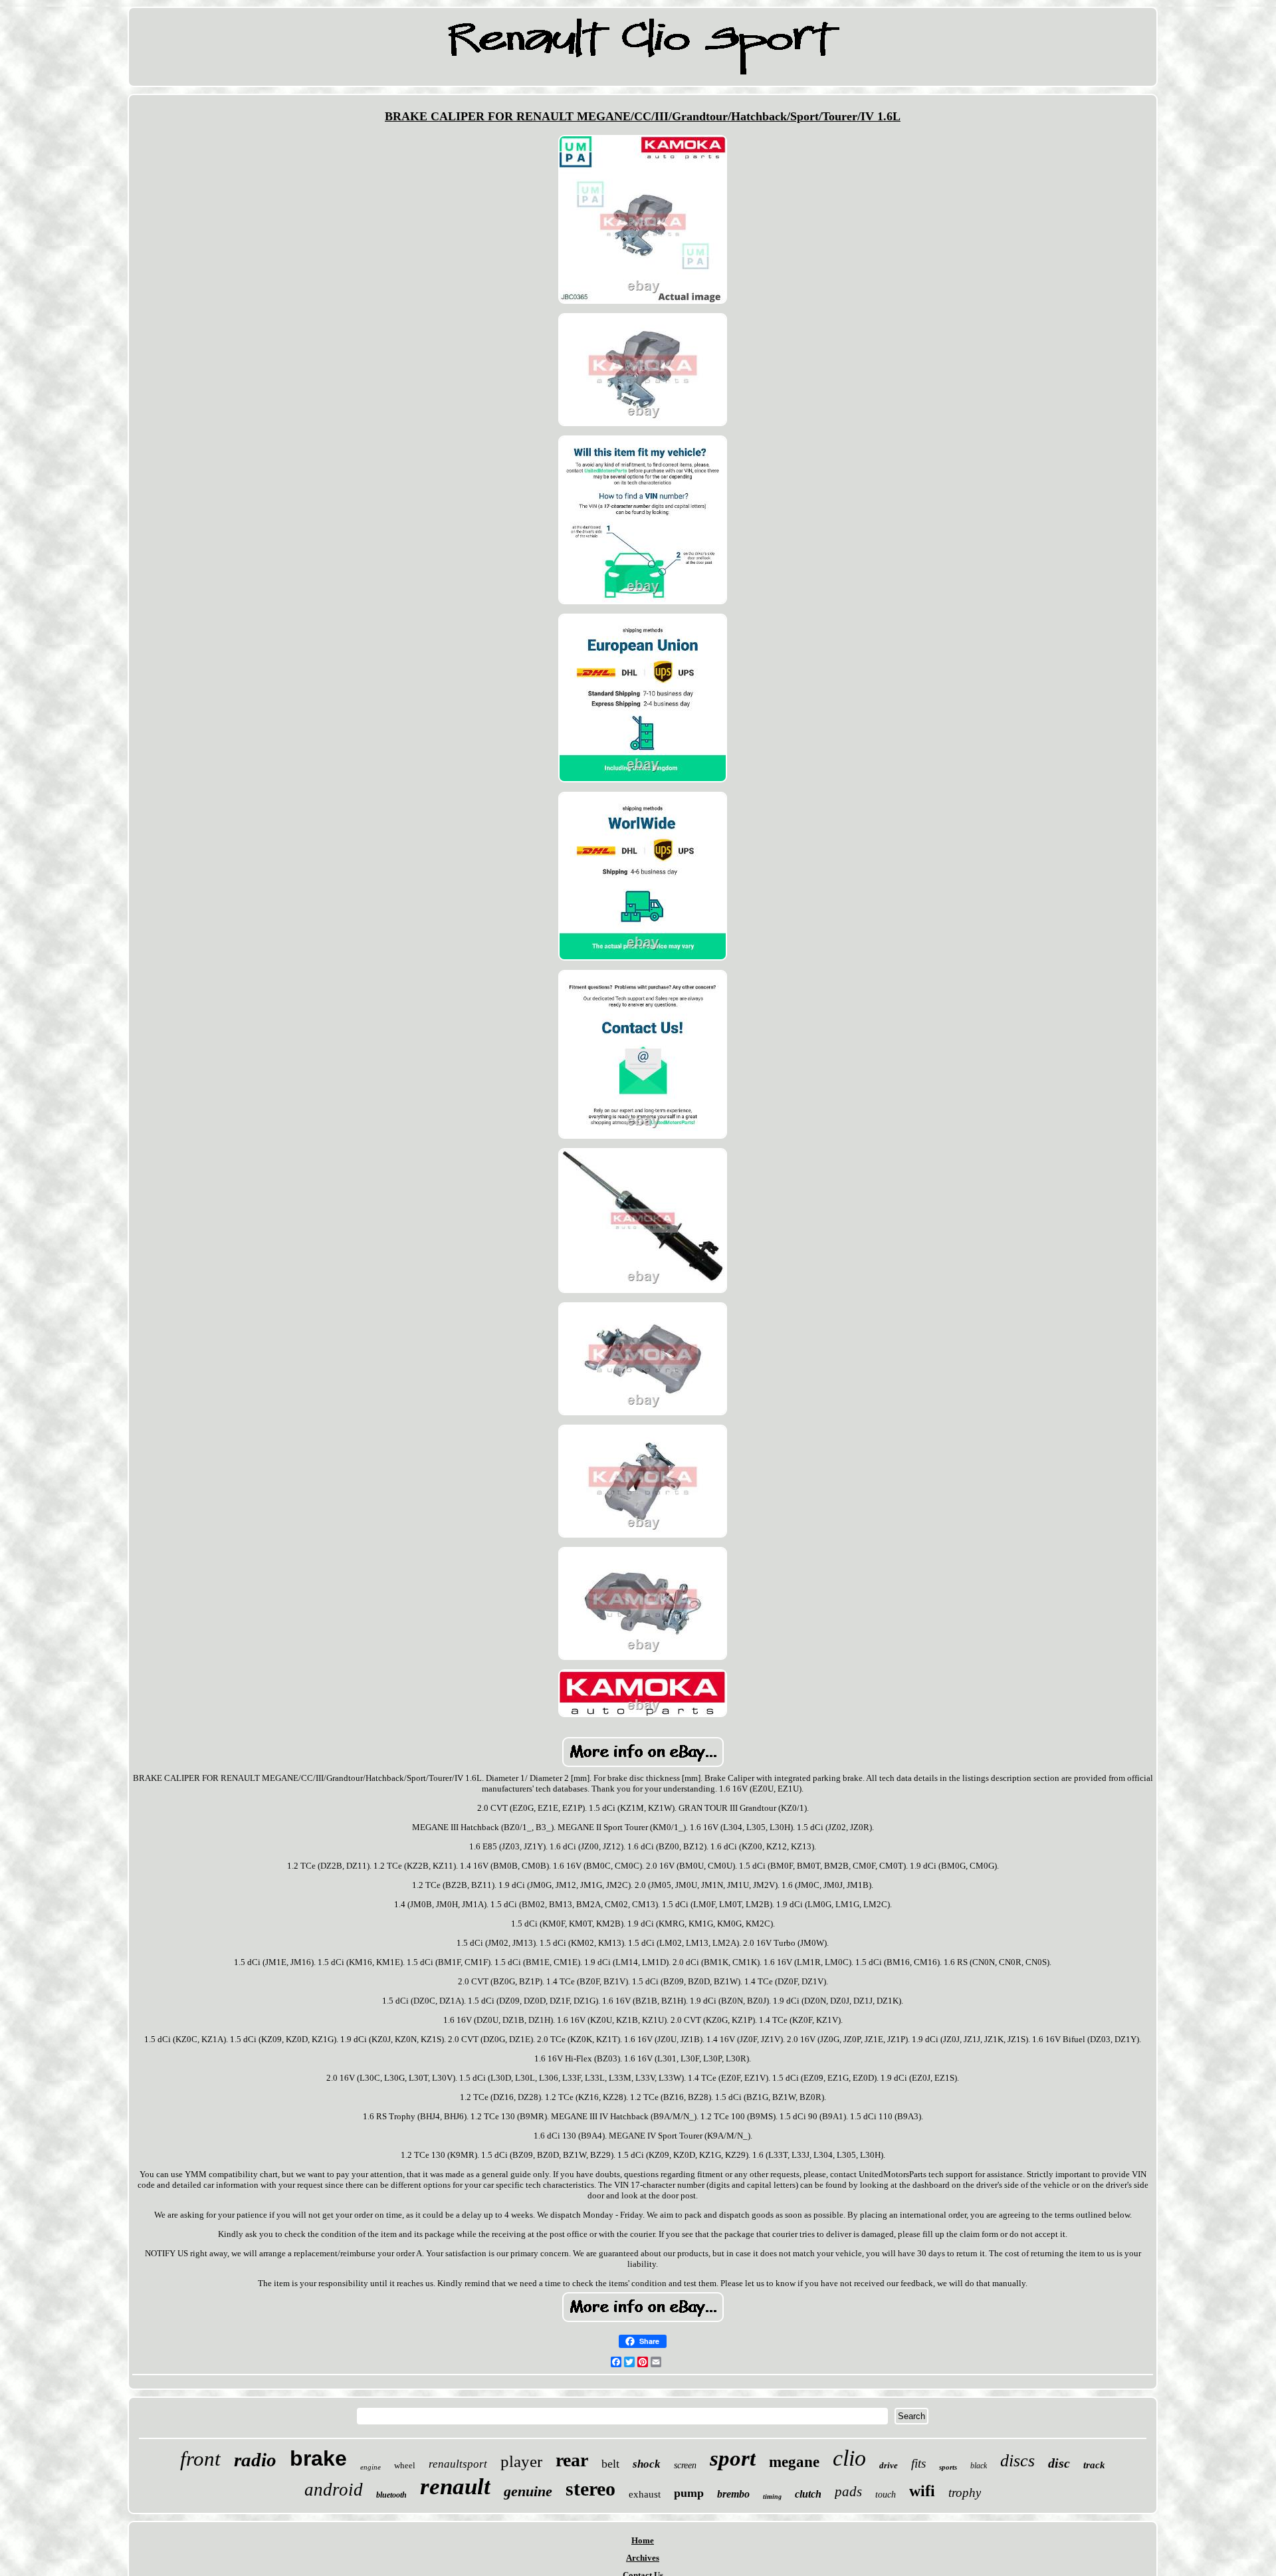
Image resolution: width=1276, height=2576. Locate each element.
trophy (965, 2493)
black (979, 2466)
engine (371, 2467)
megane (794, 2462)
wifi (922, 2491)
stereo (590, 2489)
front (200, 2459)
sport (733, 2458)
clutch (808, 2494)
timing (772, 2497)
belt (610, 2464)
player (521, 2461)
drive (889, 2465)
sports (948, 2467)
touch (886, 2495)
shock (647, 2464)
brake (318, 2458)
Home (643, 2540)
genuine (528, 2491)
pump (689, 2493)
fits (918, 2463)
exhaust (645, 2494)
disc (1059, 2463)
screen (685, 2465)
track (1094, 2465)
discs (1017, 2461)
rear (572, 2460)
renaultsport (458, 2464)
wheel (405, 2465)
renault (455, 2487)
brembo (733, 2494)
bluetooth (391, 2495)
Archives (643, 2558)
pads (848, 2492)
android (334, 2490)
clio (849, 2458)
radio (255, 2460)
